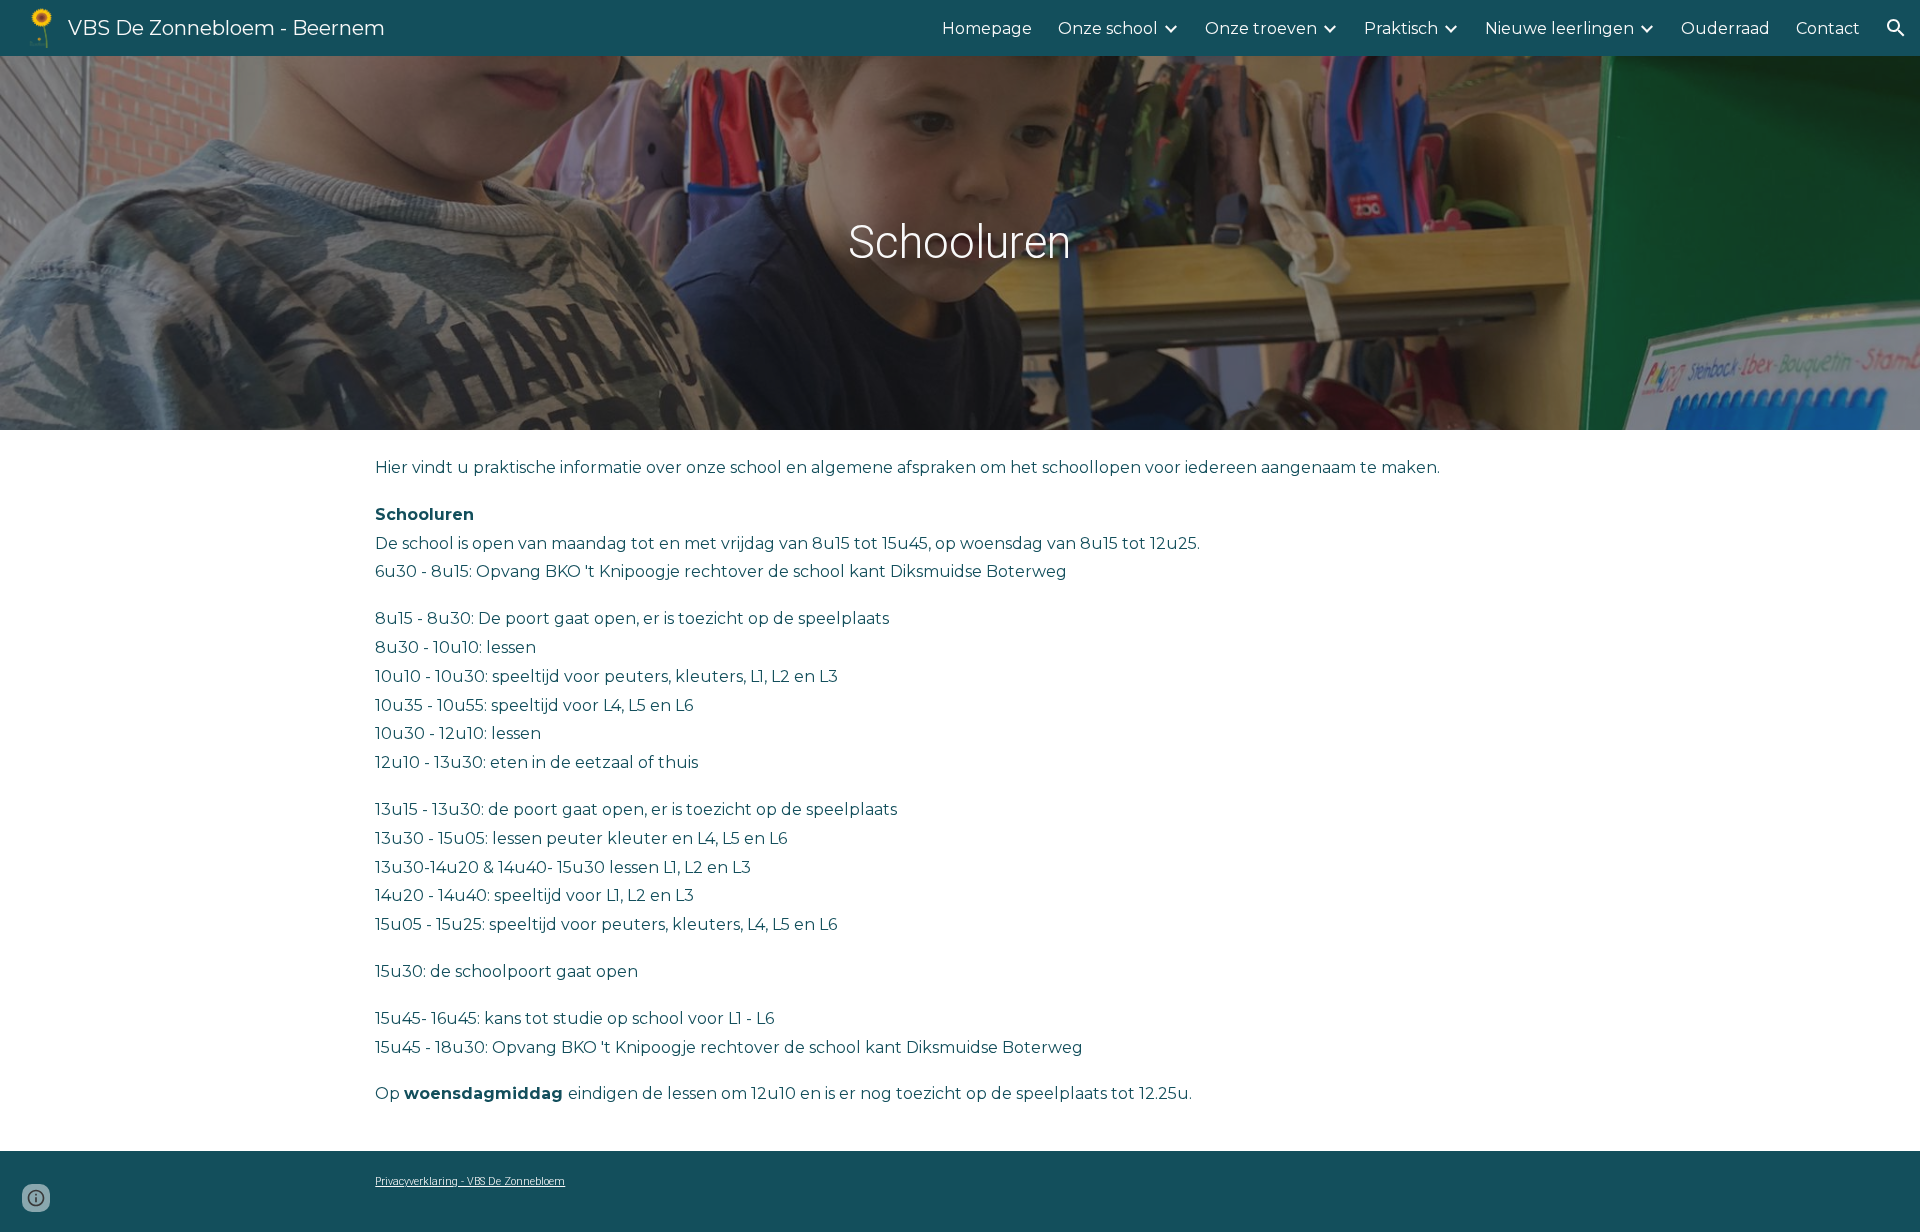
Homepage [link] (987, 28)
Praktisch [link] (1401, 28)
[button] (1896, 28)
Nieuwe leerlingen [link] (1559, 28)
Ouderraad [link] (1725, 28)
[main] (960, 243)
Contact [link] (1828, 28)
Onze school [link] (1108, 28)
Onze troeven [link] (1261, 28)
